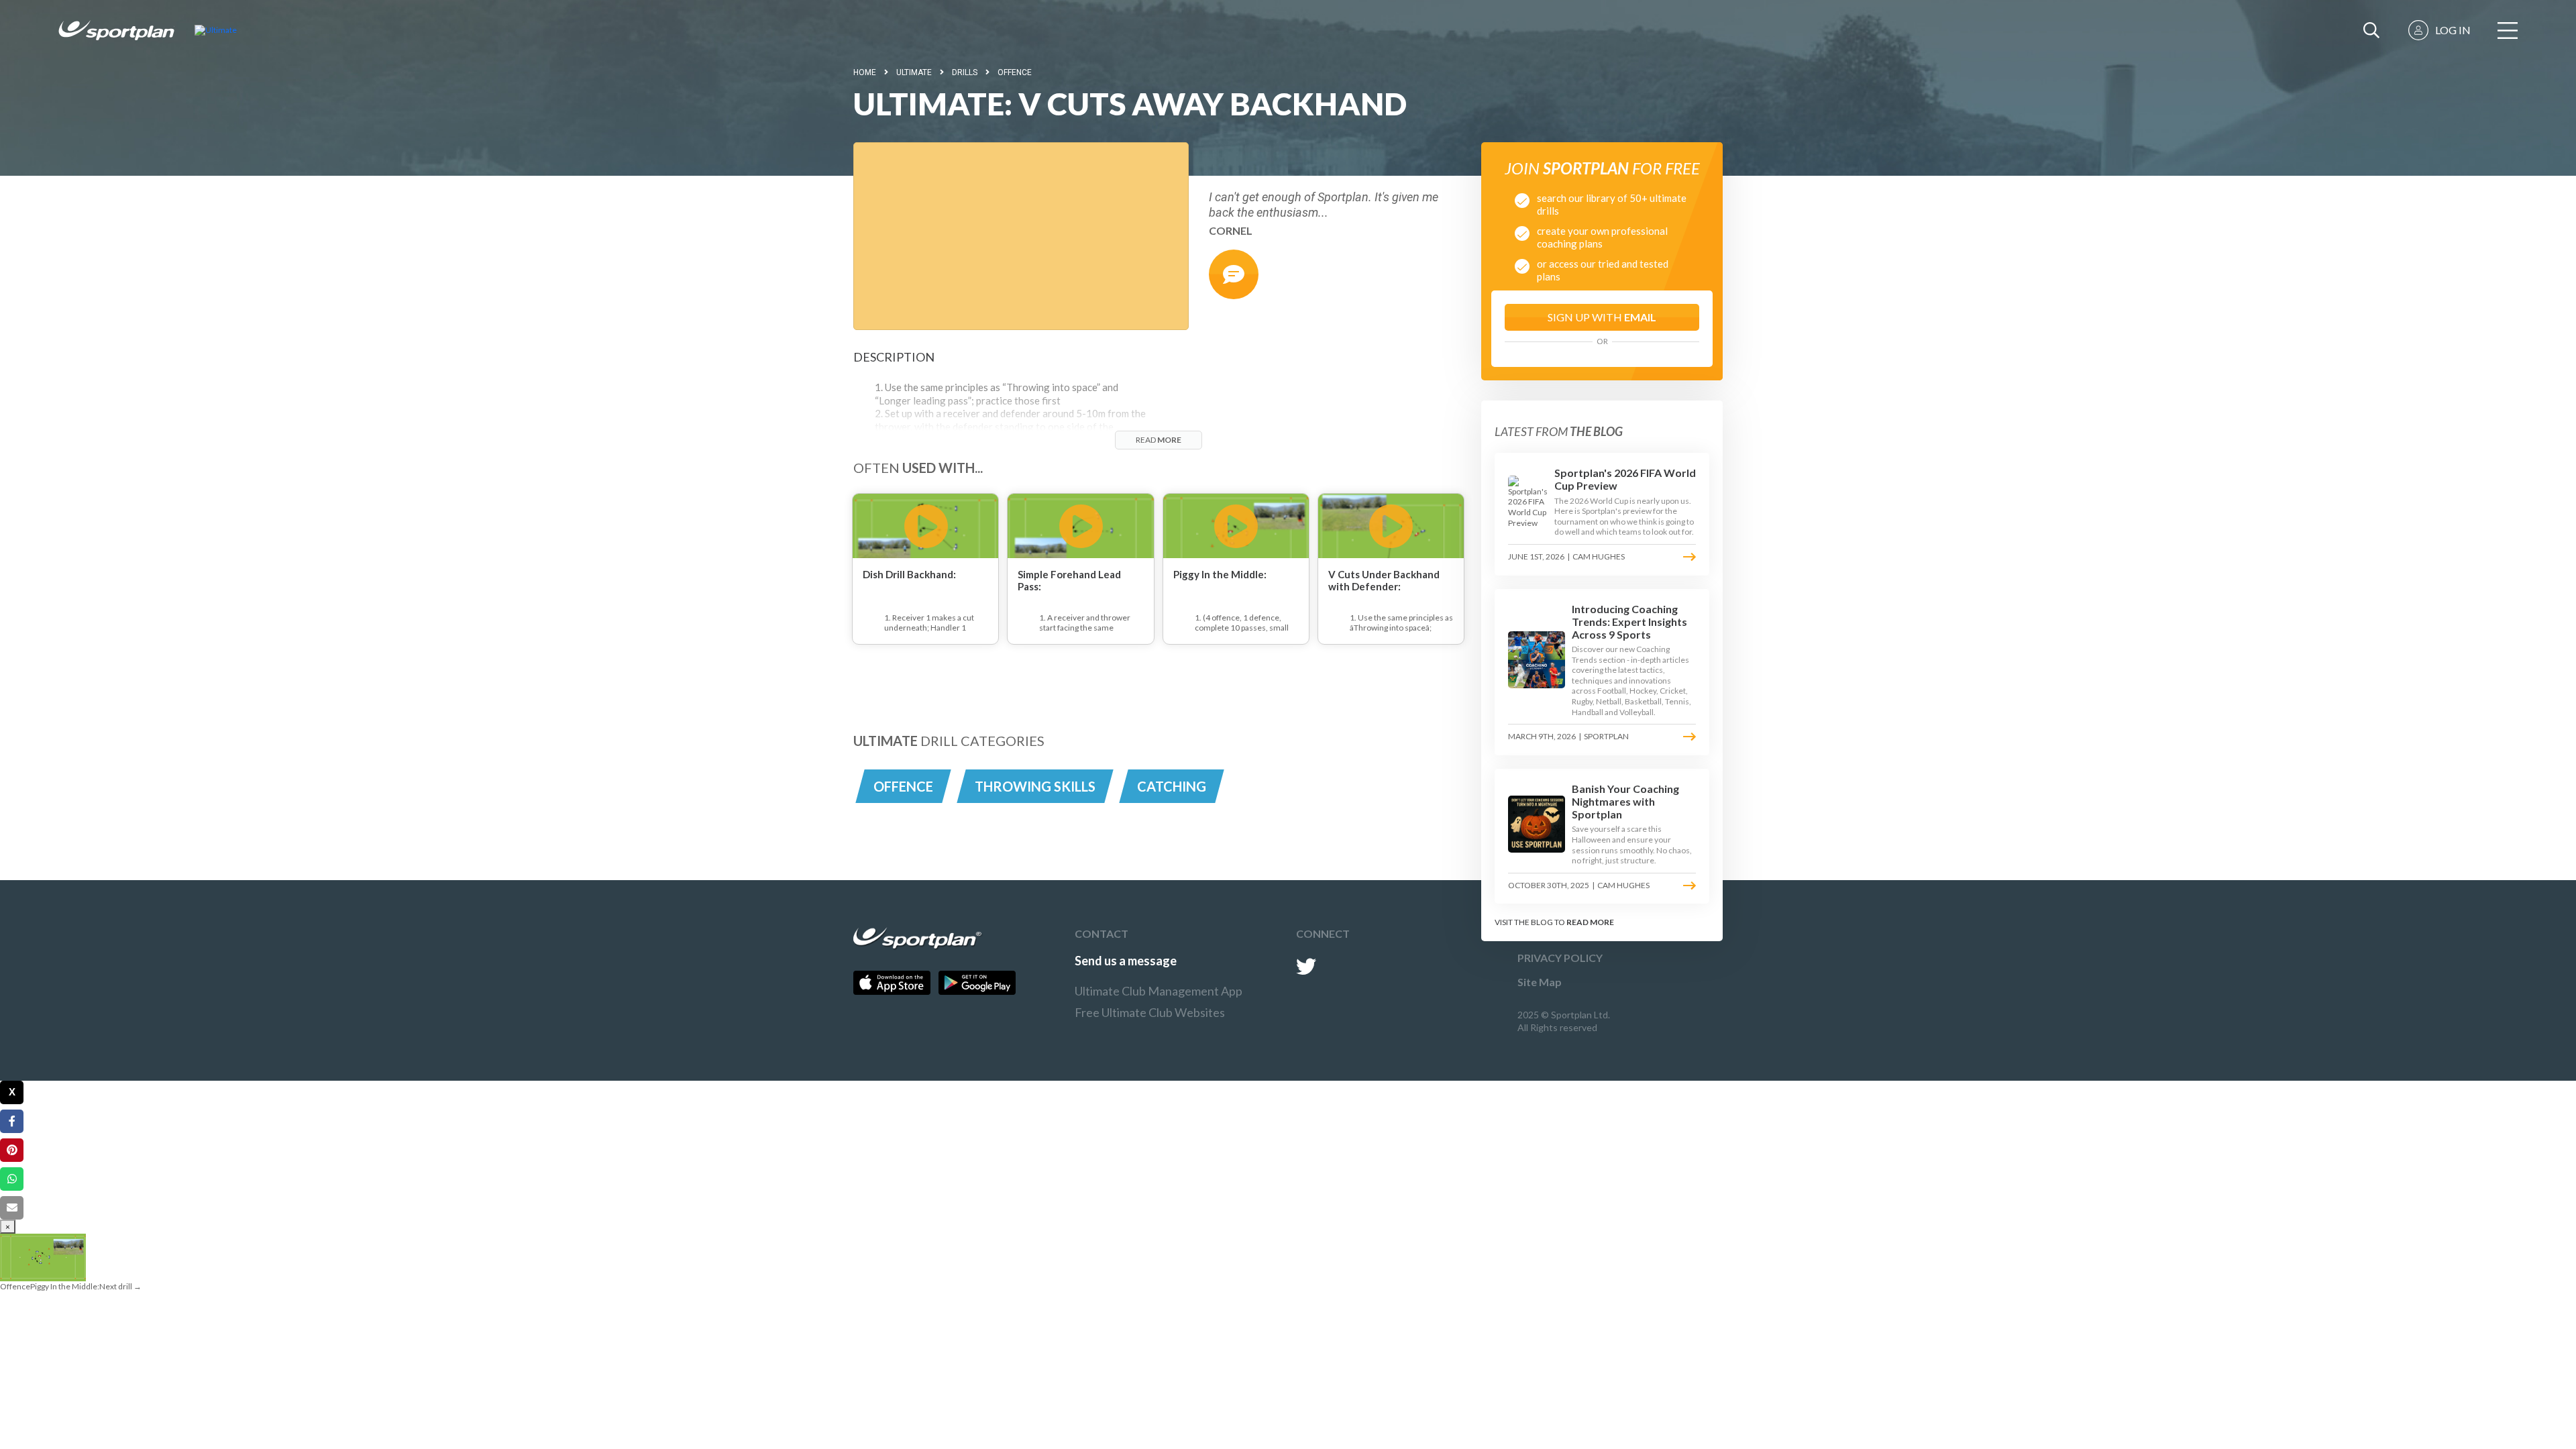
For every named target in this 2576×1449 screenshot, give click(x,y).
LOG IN (2453, 30)
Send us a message (1126, 961)
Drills (965, 72)
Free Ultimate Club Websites (1150, 1012)
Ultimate (914, 72)
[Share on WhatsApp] (12, 1179)
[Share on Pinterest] (12, 1150)
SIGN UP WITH (1602, 317)
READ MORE (1590, 922)
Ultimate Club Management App (1159, 991)
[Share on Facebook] (12, 1121)
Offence (1015, 72)
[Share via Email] (12, 1208)
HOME (865, 72)
